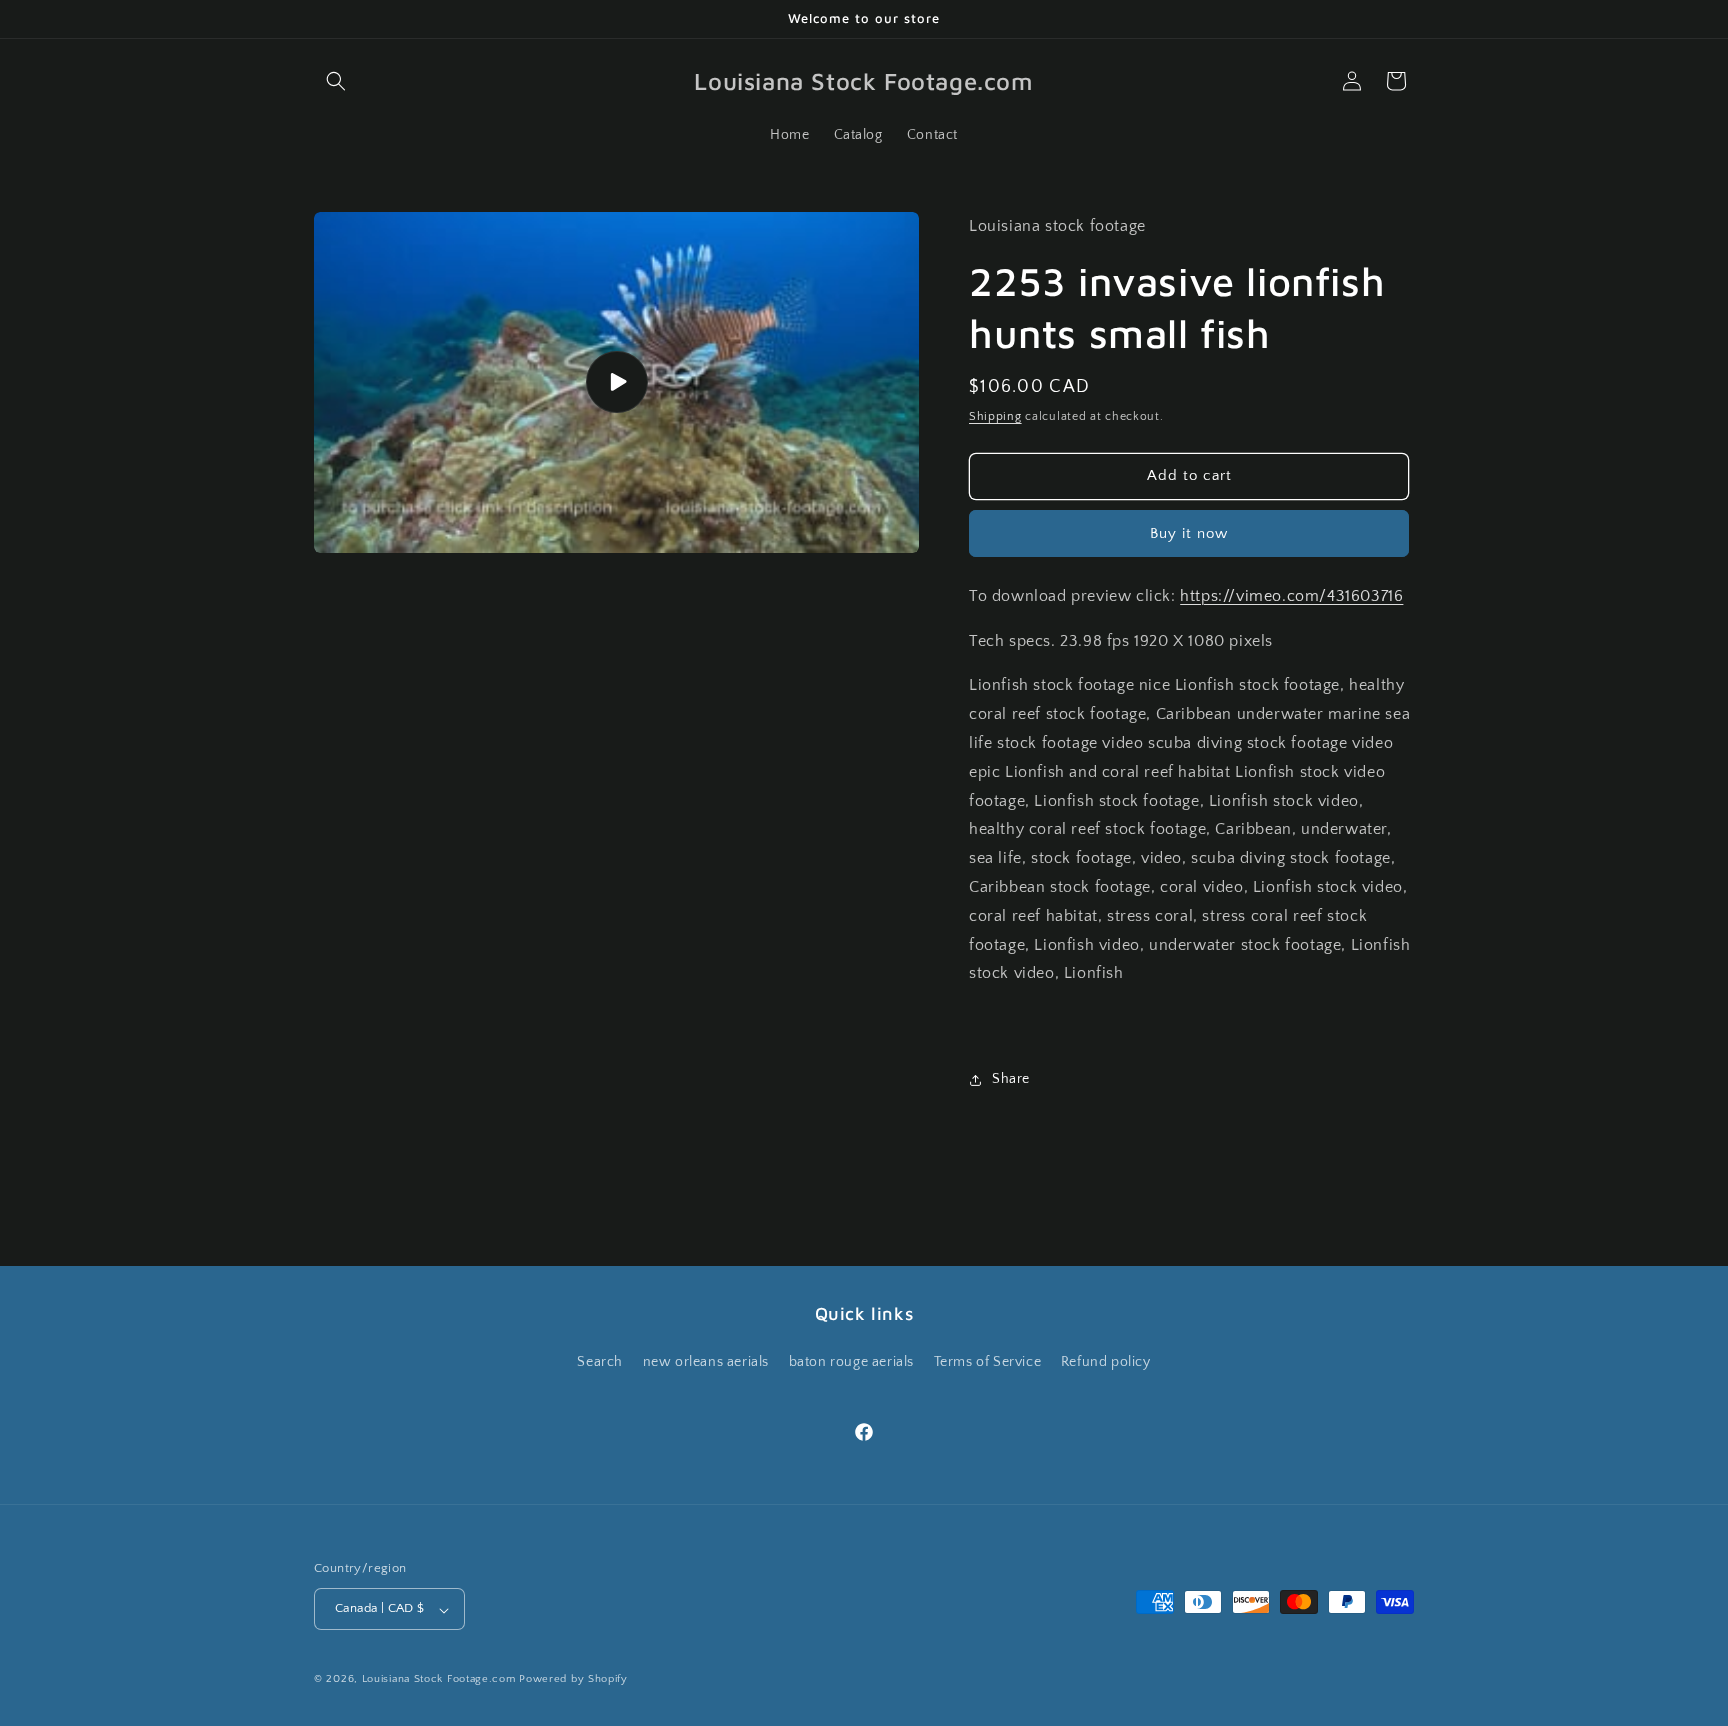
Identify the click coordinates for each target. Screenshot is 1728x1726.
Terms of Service (988, 1362)
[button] (336, 81)
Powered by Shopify (573, 1680)
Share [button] (1011, 1079)
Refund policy (1106, 1362)
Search (600, 1362)
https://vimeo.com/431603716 (1291, 596)
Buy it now (1189, 533)
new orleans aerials (706, 1362)
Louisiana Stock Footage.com (439, 1680)
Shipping (995, 416)
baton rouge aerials (851, 1362)
